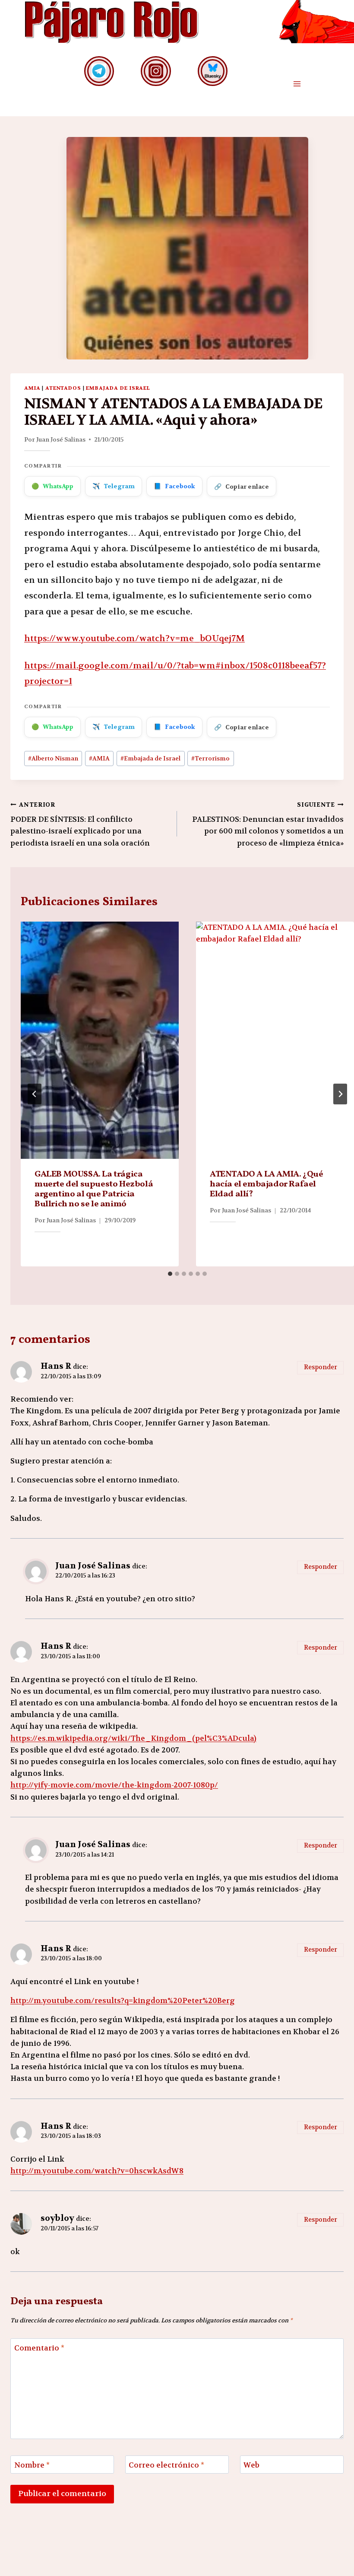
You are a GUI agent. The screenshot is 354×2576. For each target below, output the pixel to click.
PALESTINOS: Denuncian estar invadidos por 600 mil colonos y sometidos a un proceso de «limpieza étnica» (268, 824)
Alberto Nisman (53, 758)
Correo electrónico (166, 2465)
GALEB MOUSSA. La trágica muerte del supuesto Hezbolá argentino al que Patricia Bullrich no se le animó (94, 1189)
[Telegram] (99, 71)
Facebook (174, 486)
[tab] (170, 1274)
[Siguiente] (340, 1094)
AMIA (32, 388)
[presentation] (100, 1040)
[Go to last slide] (35, 1094)
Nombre (32, 2465)
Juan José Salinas (61, 439)
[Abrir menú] (297, 84)
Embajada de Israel (118, 388)
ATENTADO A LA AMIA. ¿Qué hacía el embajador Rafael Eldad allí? (266, 1184)
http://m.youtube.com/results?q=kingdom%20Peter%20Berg (123, 2000)
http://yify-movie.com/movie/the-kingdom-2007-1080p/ (114, 1785)
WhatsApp (52, 486)
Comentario (39, 2348)
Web (251, 2465)
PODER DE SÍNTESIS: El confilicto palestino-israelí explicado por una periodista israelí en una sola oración (80, 824)
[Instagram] (156, 71)
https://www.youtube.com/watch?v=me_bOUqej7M (134, 638)
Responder (321, 1367)
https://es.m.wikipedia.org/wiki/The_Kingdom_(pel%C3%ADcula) (133, 1738)
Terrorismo (210, 758)
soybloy (57, 2218)
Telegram (114, 486)
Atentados (63, 388)
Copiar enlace (242, 487)
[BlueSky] (213, 71)
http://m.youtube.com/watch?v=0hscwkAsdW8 (97, 2171)
